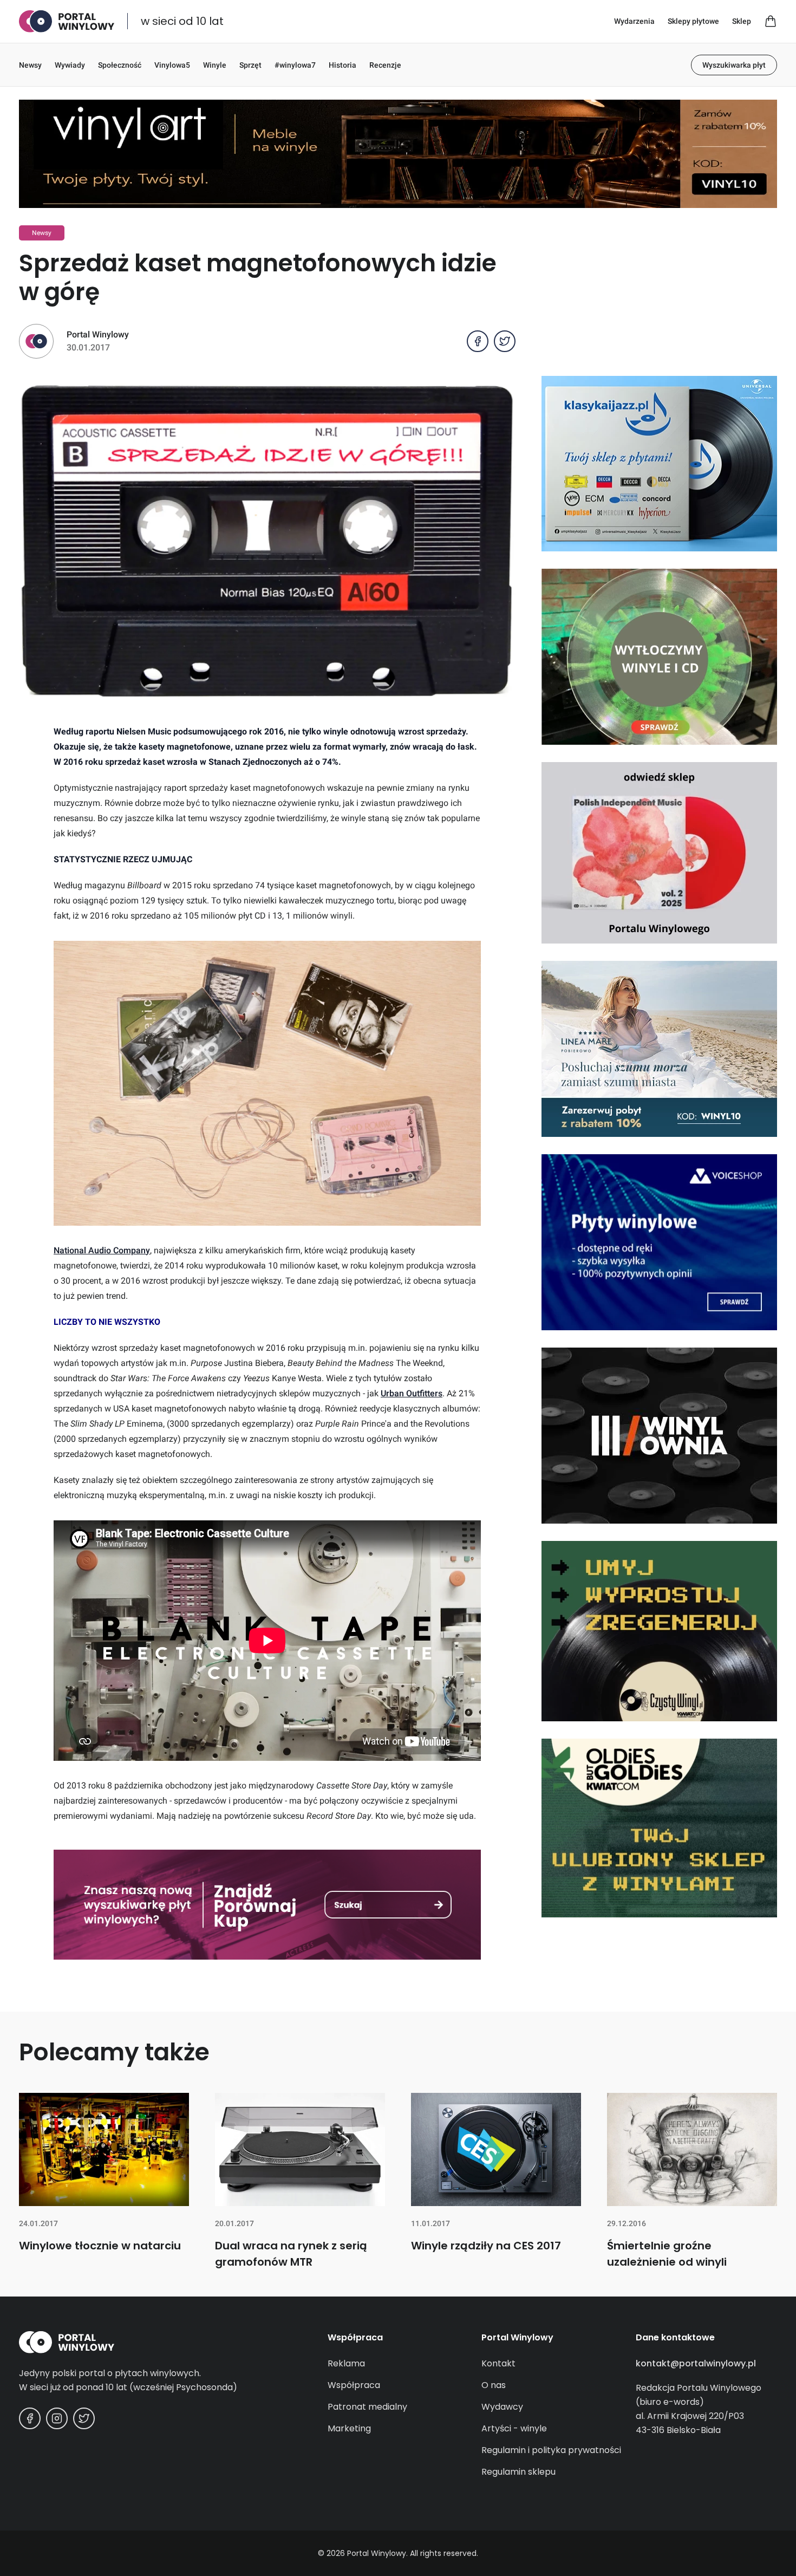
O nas (494, 2385)
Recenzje (385, 65)
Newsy (30, 65)
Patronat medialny (367, 2407)
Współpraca (354, 2385)
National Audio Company (102, 1250)
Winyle (215, 65)
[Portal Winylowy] (67, 21)
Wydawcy (502, 2407)
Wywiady (70, 65)
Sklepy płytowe (693, 21)
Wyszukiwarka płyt (734, 65)
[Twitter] (84, 2418)
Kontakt (498, 2363)
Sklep (742, 21)
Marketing (349, 2428)
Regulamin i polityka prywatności (551, 2450)
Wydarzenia (634, 21)
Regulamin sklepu (518, 2472)
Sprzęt (250, 65)
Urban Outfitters (412, 1393)
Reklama (346, 2363)
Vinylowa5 (172, 65)
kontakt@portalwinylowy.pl (696, 2363)
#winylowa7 (295, 65)
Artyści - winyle (514, 2428)
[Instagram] (57, 2418)
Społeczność (120, 65)
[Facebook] (30, 2418)
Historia (342, 65)
